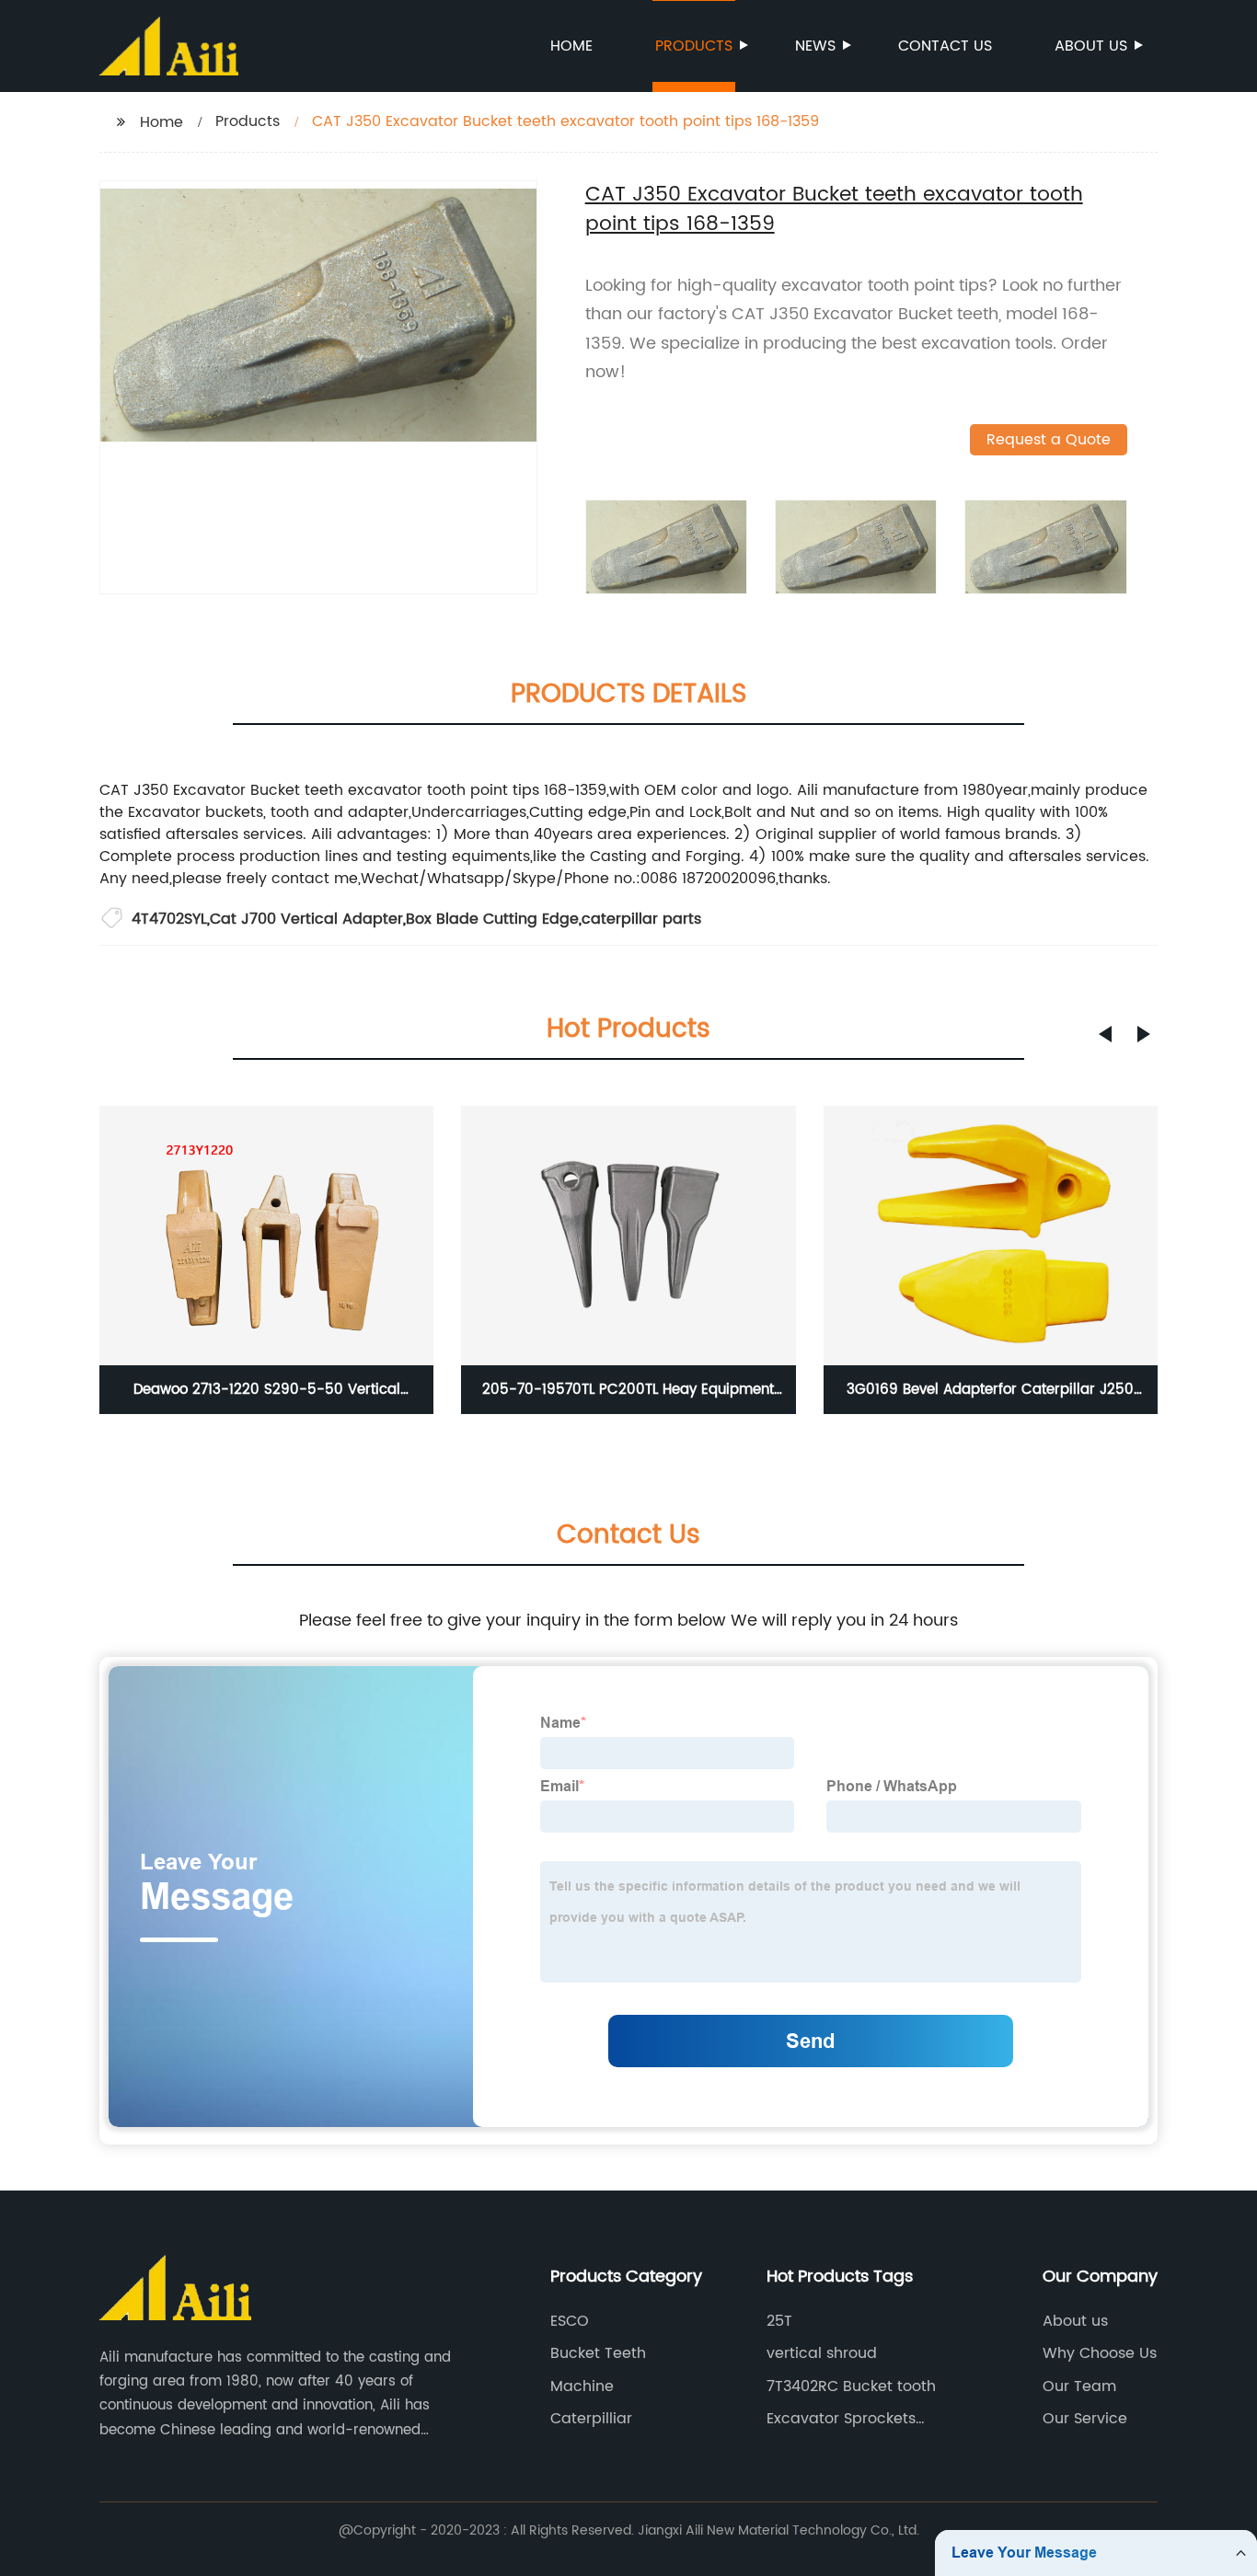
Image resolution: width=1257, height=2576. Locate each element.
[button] (1105, 1034)
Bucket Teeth (598, 2353)
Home (571, 46)
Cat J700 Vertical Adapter (306, 919)
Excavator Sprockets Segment (841, 2419)
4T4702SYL (169, 919)
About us (1091, 46)
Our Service (1085, 2419)
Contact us (945, 46)
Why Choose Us (1100, 2353)
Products (694, 46)
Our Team (1079, 2386)
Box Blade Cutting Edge (492, 919)
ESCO (570, 2321)
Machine (582, 2386)
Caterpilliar (591, 2419)
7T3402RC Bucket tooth (851, 2386)
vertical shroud (822, 2353)
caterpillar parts (641, 919)
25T (779, 2321)
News (815, 46)
